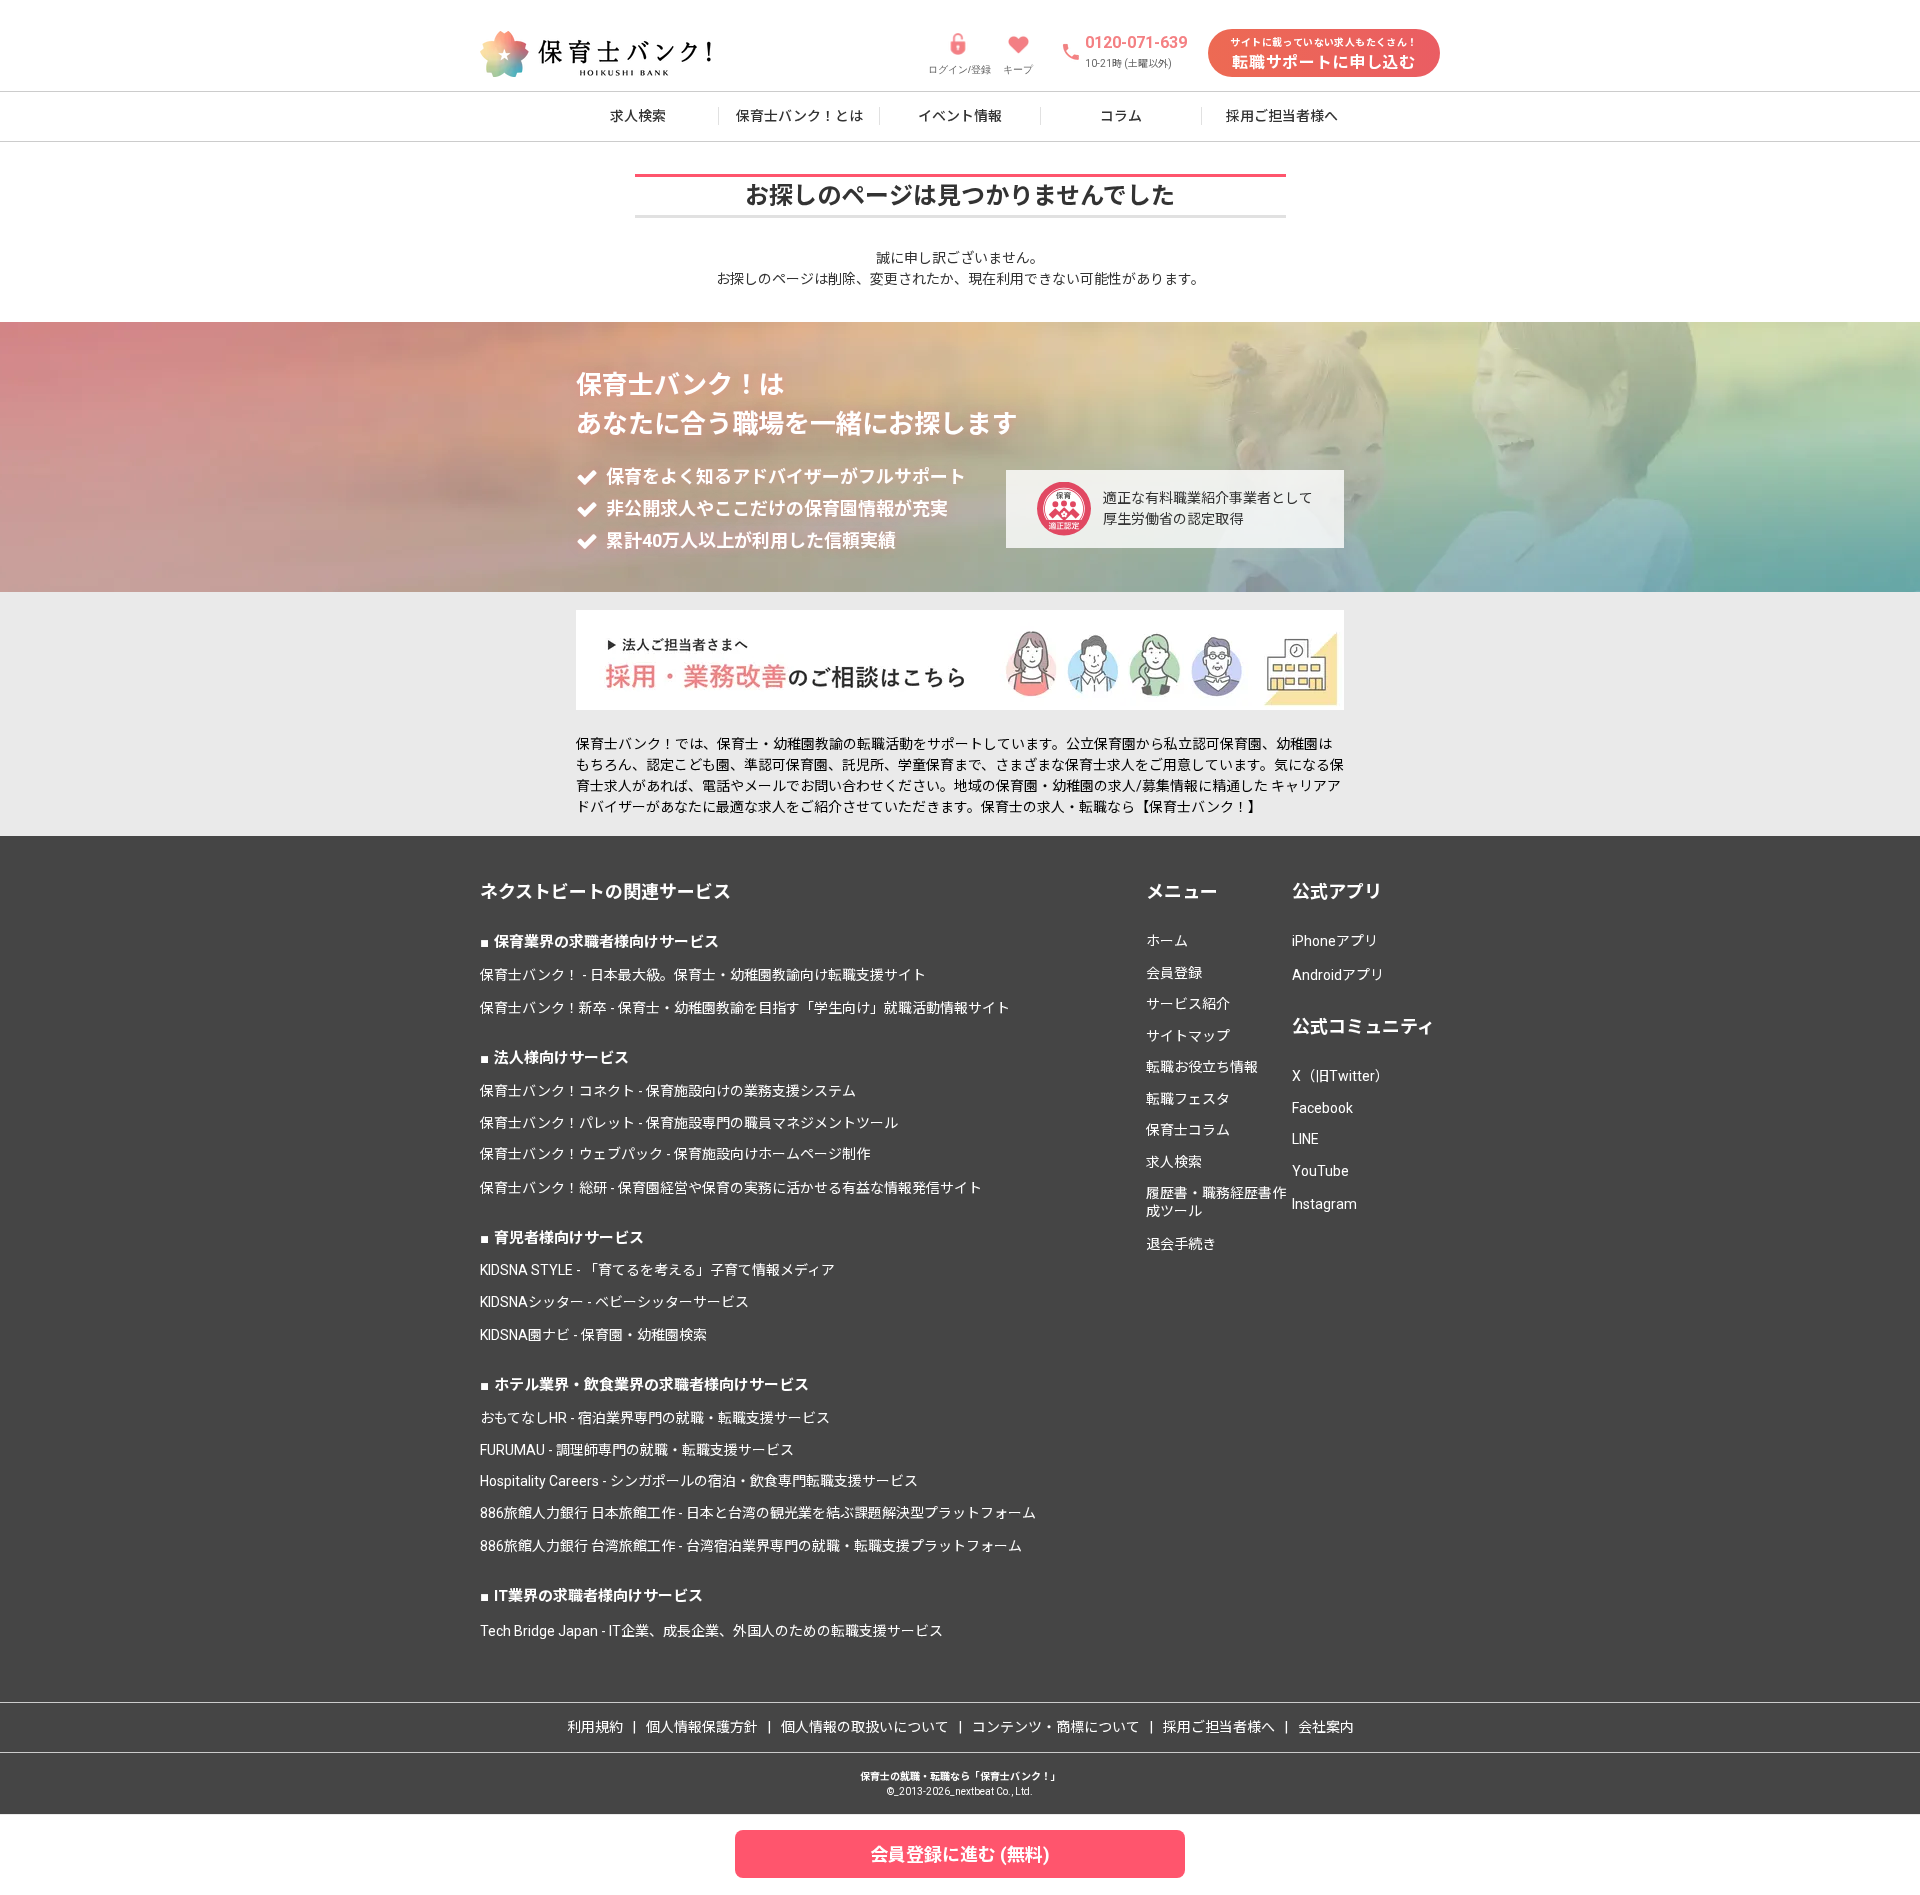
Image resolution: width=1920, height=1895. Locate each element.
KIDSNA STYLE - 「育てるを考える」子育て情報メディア (657, 1270)
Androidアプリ (1338, 975)
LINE (1305, 1139)
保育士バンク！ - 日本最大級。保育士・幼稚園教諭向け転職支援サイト (703, 975)
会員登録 (1174, 973)
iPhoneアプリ (1335, 941)
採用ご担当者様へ (1282, 116)
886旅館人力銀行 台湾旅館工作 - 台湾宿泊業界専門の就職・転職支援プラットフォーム (751, 1546)
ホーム (1167, 941)
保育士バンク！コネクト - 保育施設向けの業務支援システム (668, 1091)
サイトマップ (1188, 1036)
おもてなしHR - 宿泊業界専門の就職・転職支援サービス (655, 1418)
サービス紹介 (1188, 1004)
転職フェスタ (1188, 1099)
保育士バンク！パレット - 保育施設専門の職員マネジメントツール (689, 1123)
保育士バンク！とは (799, 116)
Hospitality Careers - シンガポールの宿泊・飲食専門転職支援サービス (699, 1481)
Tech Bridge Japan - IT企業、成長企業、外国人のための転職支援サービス (711, 1631)
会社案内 (1326, 1727)
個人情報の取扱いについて (865, 1727)
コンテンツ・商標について (1056, 1727)
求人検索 (638, 116)
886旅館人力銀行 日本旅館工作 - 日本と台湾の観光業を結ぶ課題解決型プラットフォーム (758, 1513)
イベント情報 (960, 116)
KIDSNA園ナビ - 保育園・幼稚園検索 (593, 1335)
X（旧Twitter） (1340, 1076)
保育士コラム (1188, 1130)
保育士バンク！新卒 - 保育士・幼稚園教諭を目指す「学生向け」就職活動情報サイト (745, 1008)
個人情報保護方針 (702, 1727)
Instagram (1324, 1204)
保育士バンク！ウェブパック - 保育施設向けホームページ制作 (675, 1154)
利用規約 (595, 1727)
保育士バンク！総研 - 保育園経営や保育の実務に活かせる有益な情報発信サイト (731, 1188)
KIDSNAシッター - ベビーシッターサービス (614, 1302)
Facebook (1322, 1108)
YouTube (1320, 1171)
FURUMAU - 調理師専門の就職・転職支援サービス (637, 1450)
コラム (1121, 116)
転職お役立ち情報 (1202, 1067)
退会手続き (1181, 1244)
